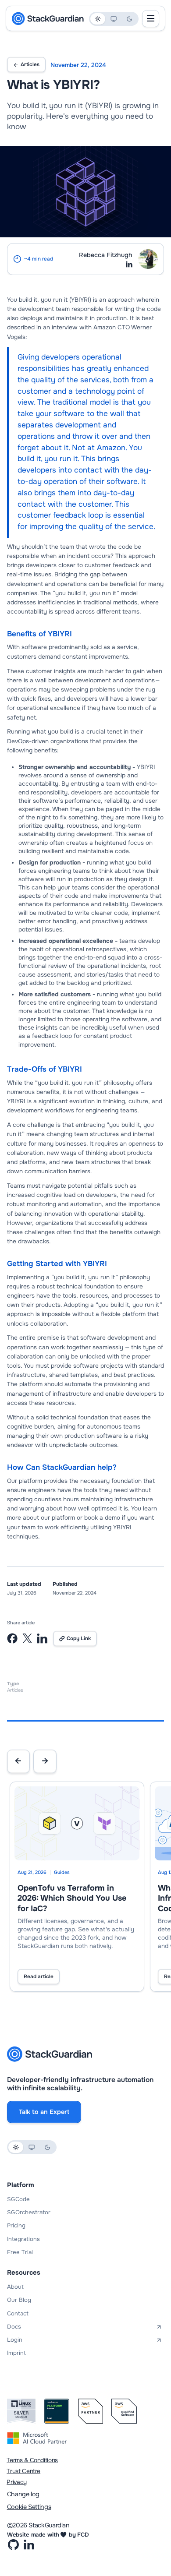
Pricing (16, 2225)
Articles (30, 65)
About (15, 2287)
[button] (18, 1761)
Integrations (23, 2239)
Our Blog (19, 2300)
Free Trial (20, 2252)
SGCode (18, 2199)
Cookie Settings (29, 2507)
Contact (18, 2313)
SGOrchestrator (29, 2212)
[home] (48, 19)
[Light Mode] (98, 19)
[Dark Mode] (129, 19)
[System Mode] (114, 19)
